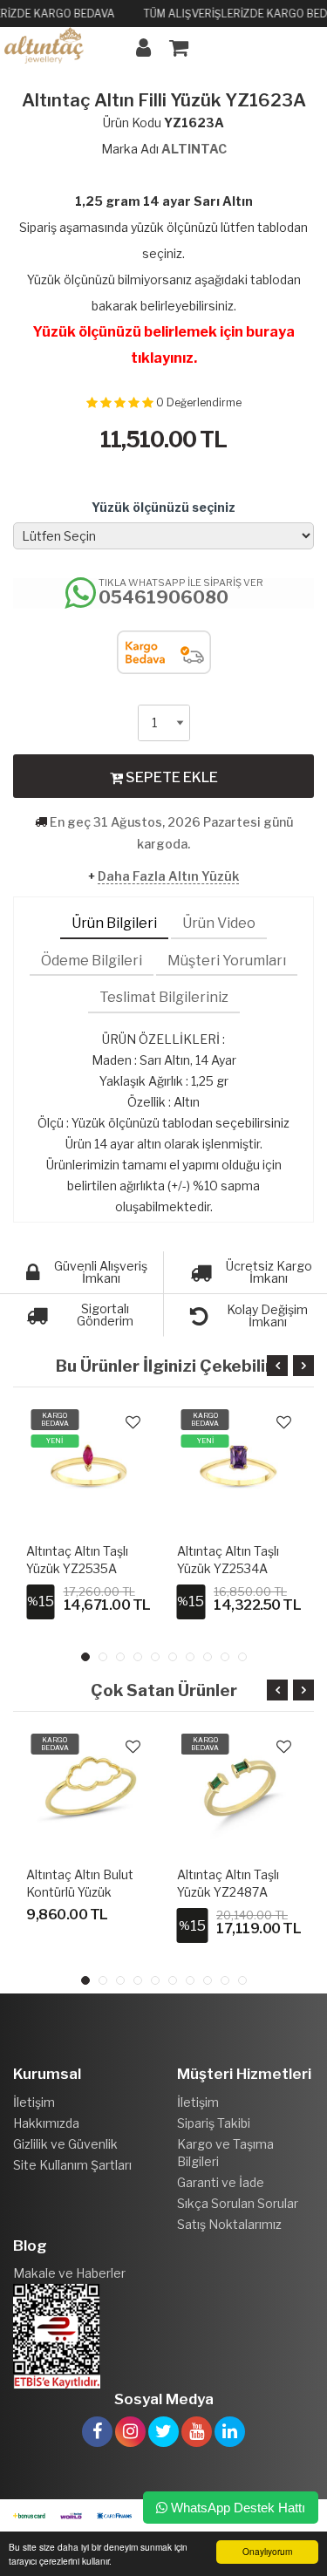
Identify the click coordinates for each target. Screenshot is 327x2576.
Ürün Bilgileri (114, 923)
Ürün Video (219, 923)
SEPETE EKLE (170, 777)
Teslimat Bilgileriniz (164, 997)
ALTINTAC (194, 149)
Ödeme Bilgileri (92, 961)
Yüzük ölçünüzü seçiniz (163, 507)
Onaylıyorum (267, 2551)
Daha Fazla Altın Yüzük (168, 876)
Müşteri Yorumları (227, 961)
